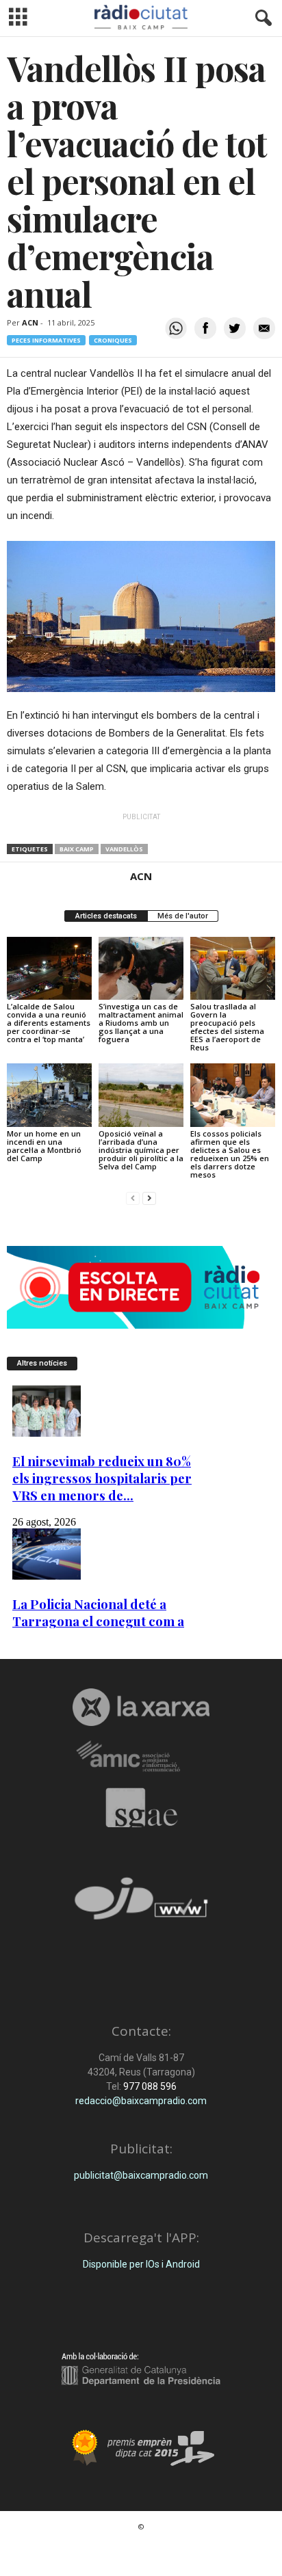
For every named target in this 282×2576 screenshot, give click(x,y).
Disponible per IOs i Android (141, 2264)
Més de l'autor (183, 916)
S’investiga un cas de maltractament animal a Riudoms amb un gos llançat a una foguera (141, 1023)
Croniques (113, 340)
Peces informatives (46, 340)
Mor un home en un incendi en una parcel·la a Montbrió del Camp (44, 1146)
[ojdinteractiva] (141, 1904)
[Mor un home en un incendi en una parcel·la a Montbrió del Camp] (49, 1095)
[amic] (141, 1757)
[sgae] (141, 1807)
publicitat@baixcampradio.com (141, 2175)
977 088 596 (149, 2086)
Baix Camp (77, 849)
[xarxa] (141, 1707)
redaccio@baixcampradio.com (141, 2101)
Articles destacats (106, 916)
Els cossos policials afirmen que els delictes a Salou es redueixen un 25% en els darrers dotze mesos (230, 1154)
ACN (30, 322)
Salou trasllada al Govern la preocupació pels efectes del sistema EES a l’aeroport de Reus (227, 1027)
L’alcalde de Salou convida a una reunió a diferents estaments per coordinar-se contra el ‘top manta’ (49, 1023)
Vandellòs (124, 849)
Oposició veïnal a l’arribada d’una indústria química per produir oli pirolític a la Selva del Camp (141, 1150)
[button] (261, 18)
